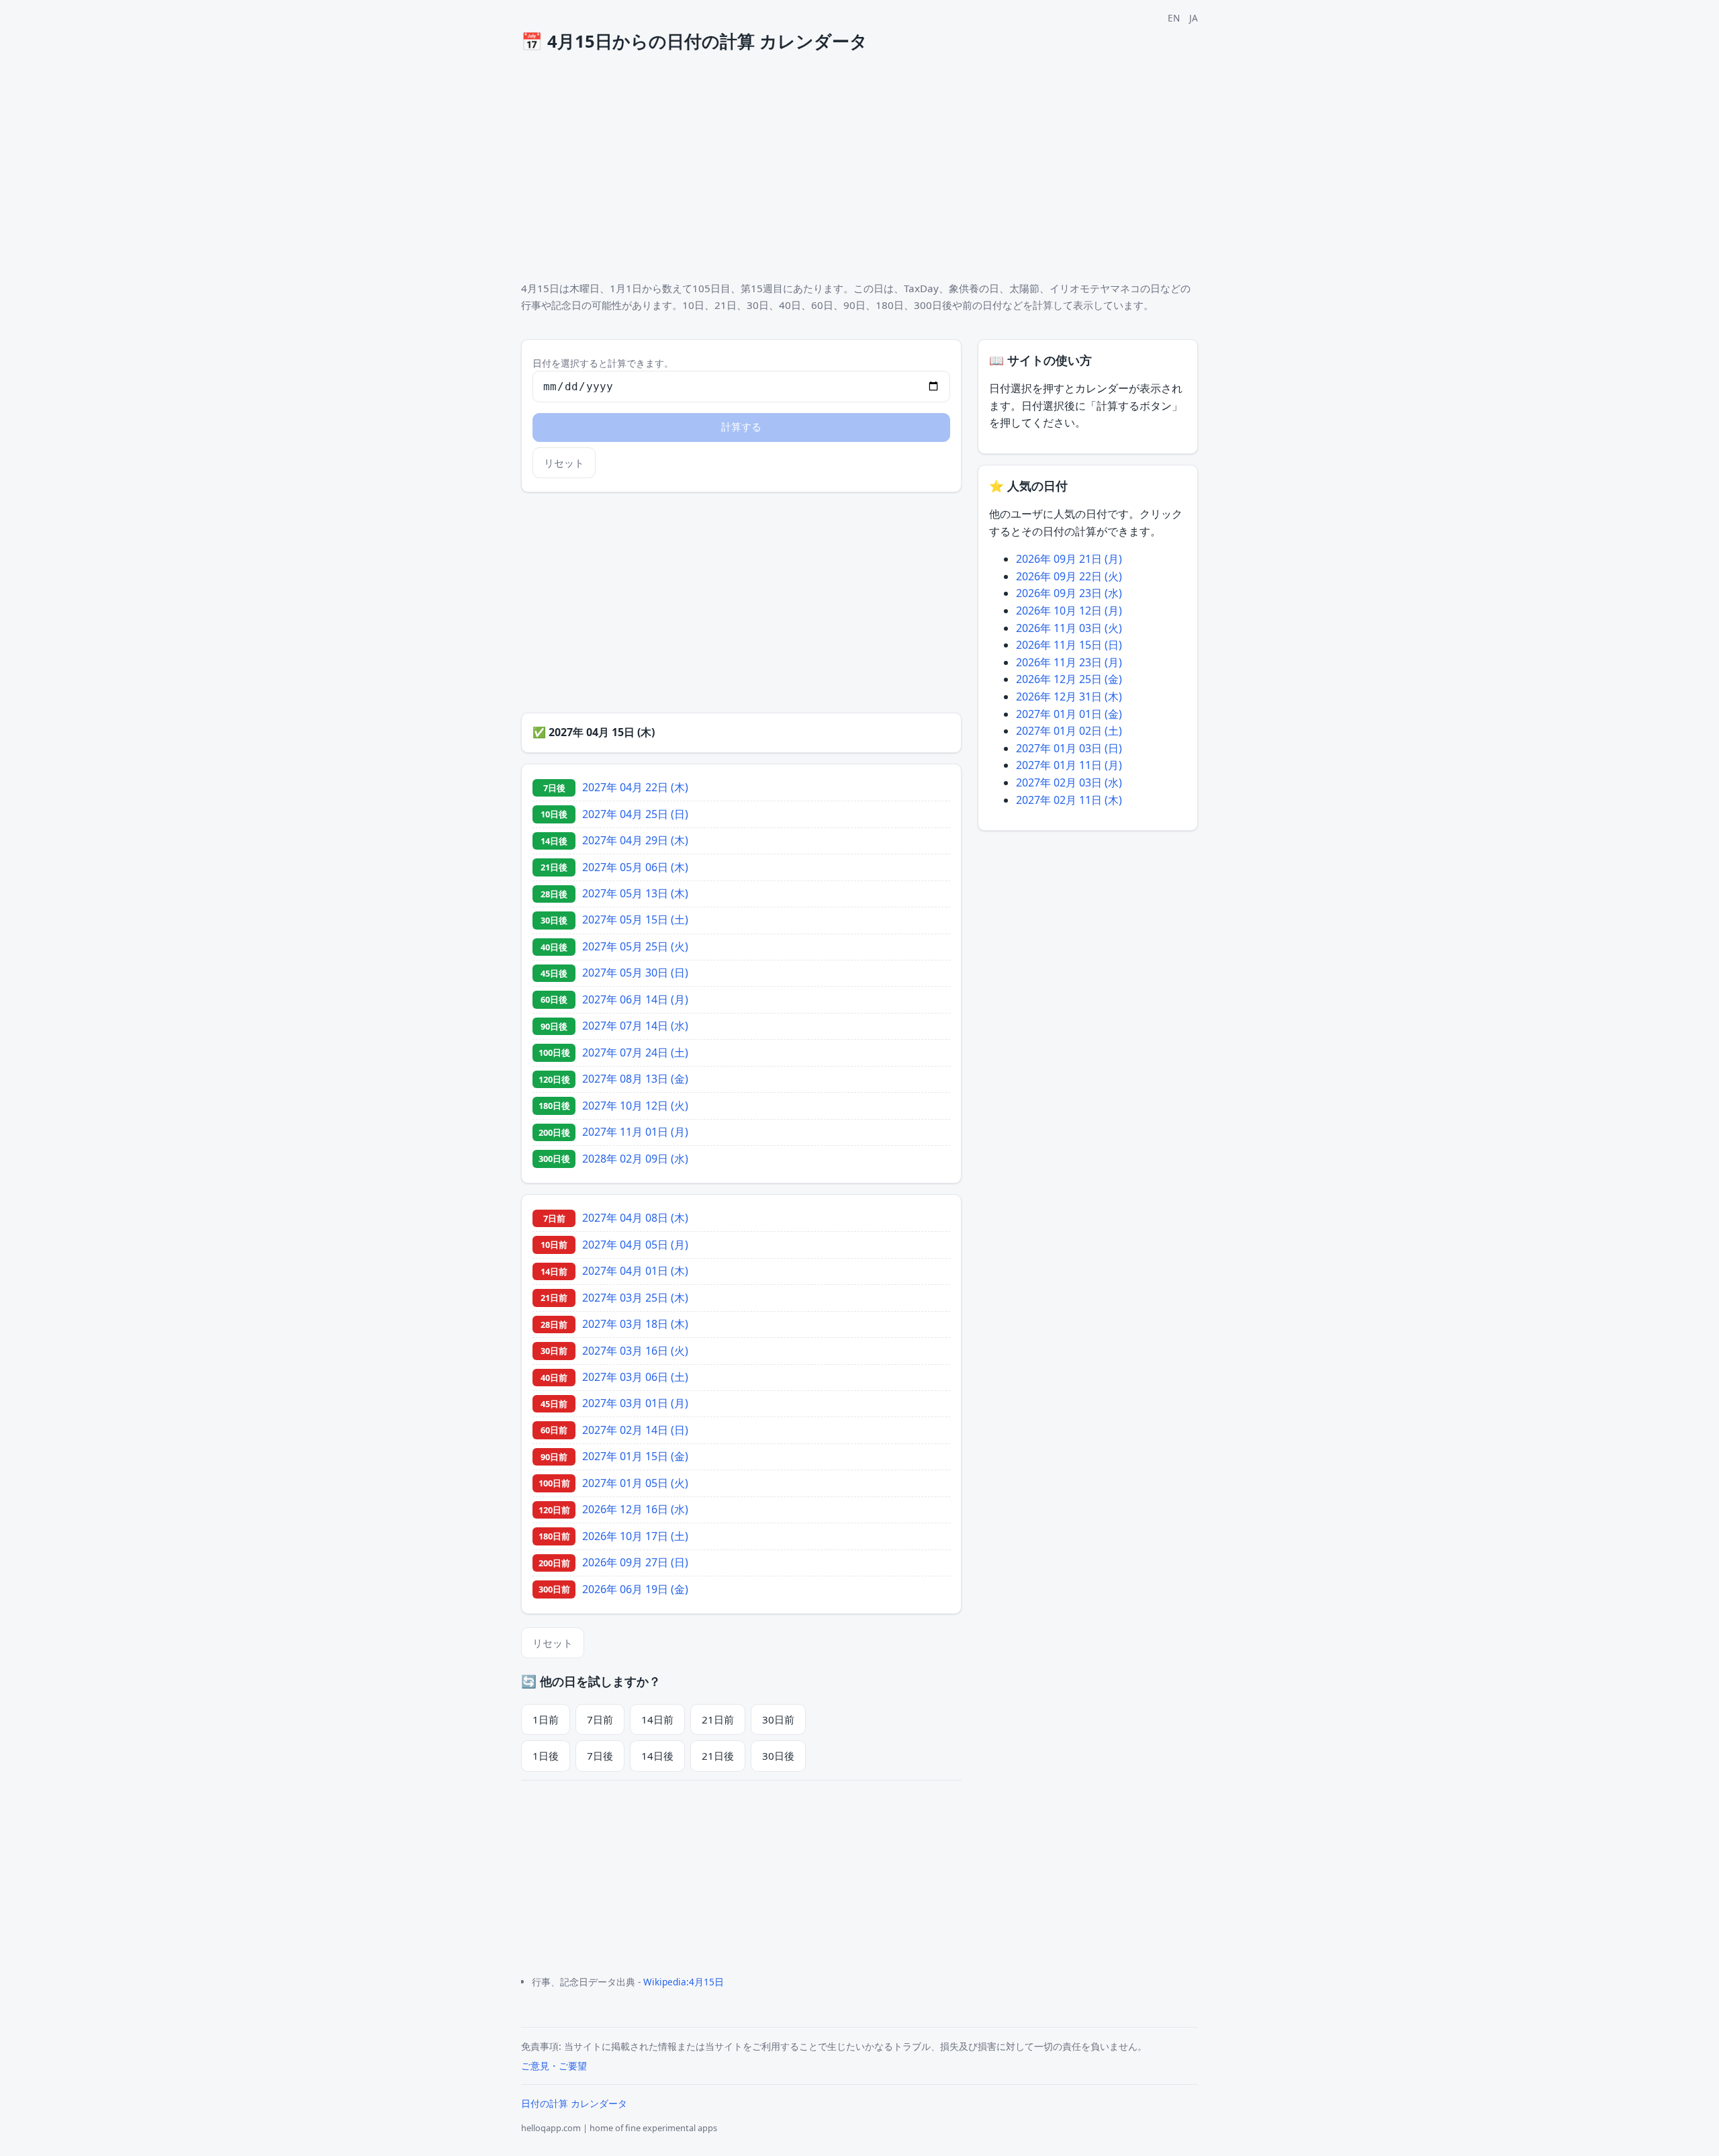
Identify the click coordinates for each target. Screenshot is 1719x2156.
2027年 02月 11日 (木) (1069, 800)
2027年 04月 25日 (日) (635, 814)
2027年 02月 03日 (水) (1069, 782)
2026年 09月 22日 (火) (1069, 576)
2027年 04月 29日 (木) (635, 840)
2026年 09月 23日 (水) (1069, 593)
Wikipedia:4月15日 (684, 1982)
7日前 (600, 1719)
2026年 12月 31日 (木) (1069, 697)
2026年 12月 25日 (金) (1069, 679)
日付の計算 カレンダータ (574, 2103)
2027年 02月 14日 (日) (635, 1430)
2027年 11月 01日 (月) (635, 1132)
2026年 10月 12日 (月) (1069, 611)
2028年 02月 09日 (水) (635, 1159)
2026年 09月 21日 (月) (1069, 559)
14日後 (657, 1756)
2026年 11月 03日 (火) (1069, 628)
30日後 (778, 1756)
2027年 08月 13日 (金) (635, 1079)
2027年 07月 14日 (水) (635, 1026)
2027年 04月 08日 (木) (635, 1218)
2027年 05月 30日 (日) (635, 973)
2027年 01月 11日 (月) (1069, 765)
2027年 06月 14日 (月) (635, 999)
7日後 (600, 1756)
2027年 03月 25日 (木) (635, 1298)
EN (1174, 18)
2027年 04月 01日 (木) (635, 1271)
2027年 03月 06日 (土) (635, 1377)
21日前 (718, 1719)
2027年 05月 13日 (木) (635, 893)
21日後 (718, 1756)
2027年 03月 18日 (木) (635, 1324)
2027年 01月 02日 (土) (1069, 731)
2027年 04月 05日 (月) (635, 1245)
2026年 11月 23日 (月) (1069, 662)
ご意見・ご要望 (554, 2066)
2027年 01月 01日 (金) (1069, 714)
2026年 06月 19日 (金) (635, 1589)
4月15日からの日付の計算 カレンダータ (694, 41)
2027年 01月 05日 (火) (635, 1483)
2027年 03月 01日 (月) (635, 1403)
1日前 (546, 1719)
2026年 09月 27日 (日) (635, 1562)
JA (1194, 18)
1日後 (546, 1756)
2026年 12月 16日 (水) (635, 1509)
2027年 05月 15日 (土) (635, 919)
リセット (564, 463)
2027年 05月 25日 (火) (635, 946)
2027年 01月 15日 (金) (635, 1456)
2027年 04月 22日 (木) (635, 787)
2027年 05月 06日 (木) (635, 867)
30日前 (778, 1719)
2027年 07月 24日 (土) (635, 1052)
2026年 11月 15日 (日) (1069, 645)
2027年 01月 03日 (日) (1069, 748)
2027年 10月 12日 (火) (635, 1106)
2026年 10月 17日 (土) (635, 1536)
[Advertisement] (924, 169)
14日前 (657, 1719)
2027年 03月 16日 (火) (635, 1351)
